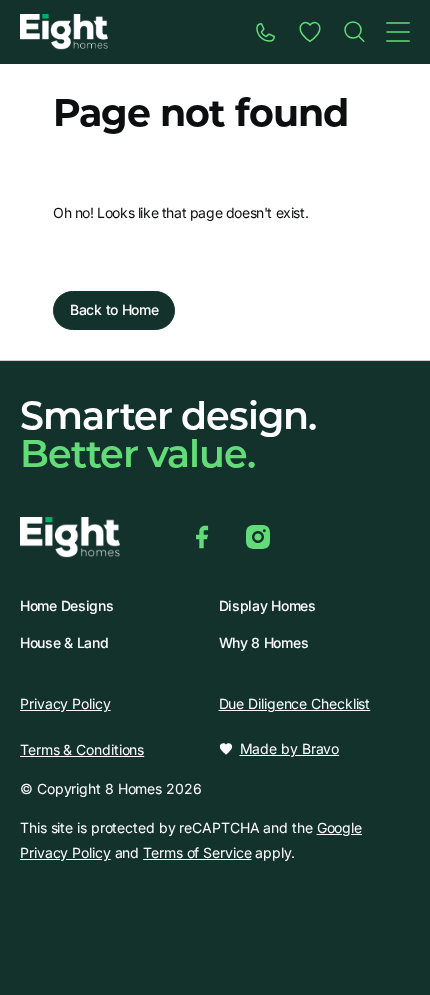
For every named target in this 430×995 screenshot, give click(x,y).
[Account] (310, 32)
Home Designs (66, 606)
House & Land (64, 643)
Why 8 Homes (264, 643)
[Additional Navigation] (398, 32)
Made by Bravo (290, 749)
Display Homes (267, 606)
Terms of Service (197, 852)
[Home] (354, 32)
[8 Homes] (64, 30)
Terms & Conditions (82, 749)
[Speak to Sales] (266, 32)
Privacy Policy (65, 703)
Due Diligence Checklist (295, 703)
